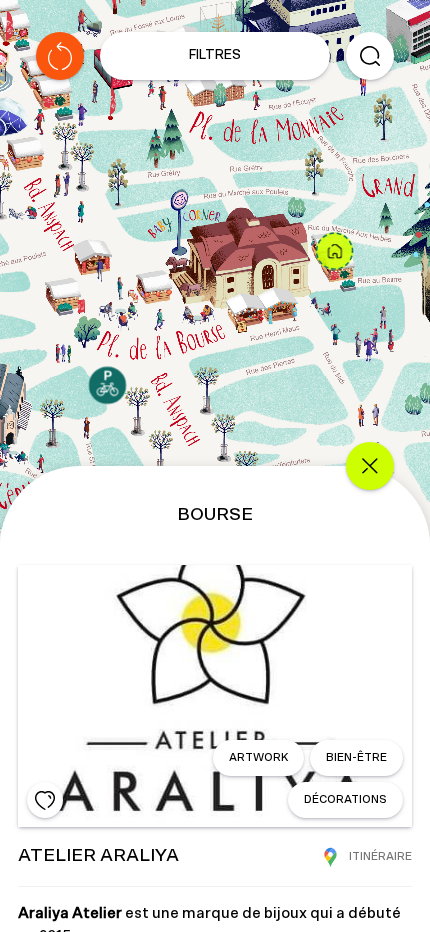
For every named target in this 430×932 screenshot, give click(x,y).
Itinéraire (380, 856)
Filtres (215, 55)
